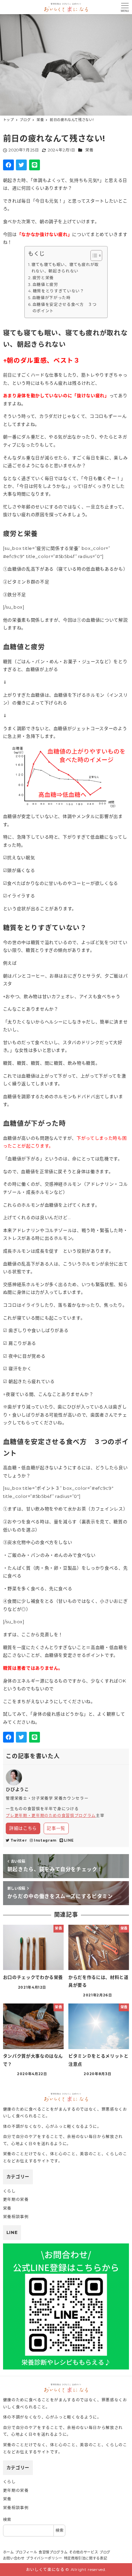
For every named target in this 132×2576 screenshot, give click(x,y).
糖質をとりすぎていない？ (58, 291)
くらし (9, 2191)
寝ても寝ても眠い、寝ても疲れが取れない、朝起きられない (65, 268)
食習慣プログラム (53, 2552)
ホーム (8, 2552)
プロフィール (26, 2552)
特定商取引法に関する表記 (86, 2558)
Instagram (45, 1840)
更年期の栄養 (16, 2200)
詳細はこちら (23, 1828)
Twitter (19, 1840)
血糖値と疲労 (45, 285)
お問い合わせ (14, 2558)
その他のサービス (83, 2552)
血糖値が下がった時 (51, 298)
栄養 (90, 150)
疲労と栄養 (43, 278)
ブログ (105, 2552)
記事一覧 (56, 1828)
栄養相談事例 (16, 2217)
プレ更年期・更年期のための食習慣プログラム (51, 1816)
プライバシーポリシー (44, 2558)
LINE (69, 1840)
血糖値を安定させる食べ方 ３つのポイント (65, 308)
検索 (7, 2520)
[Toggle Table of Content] (93, 256)
